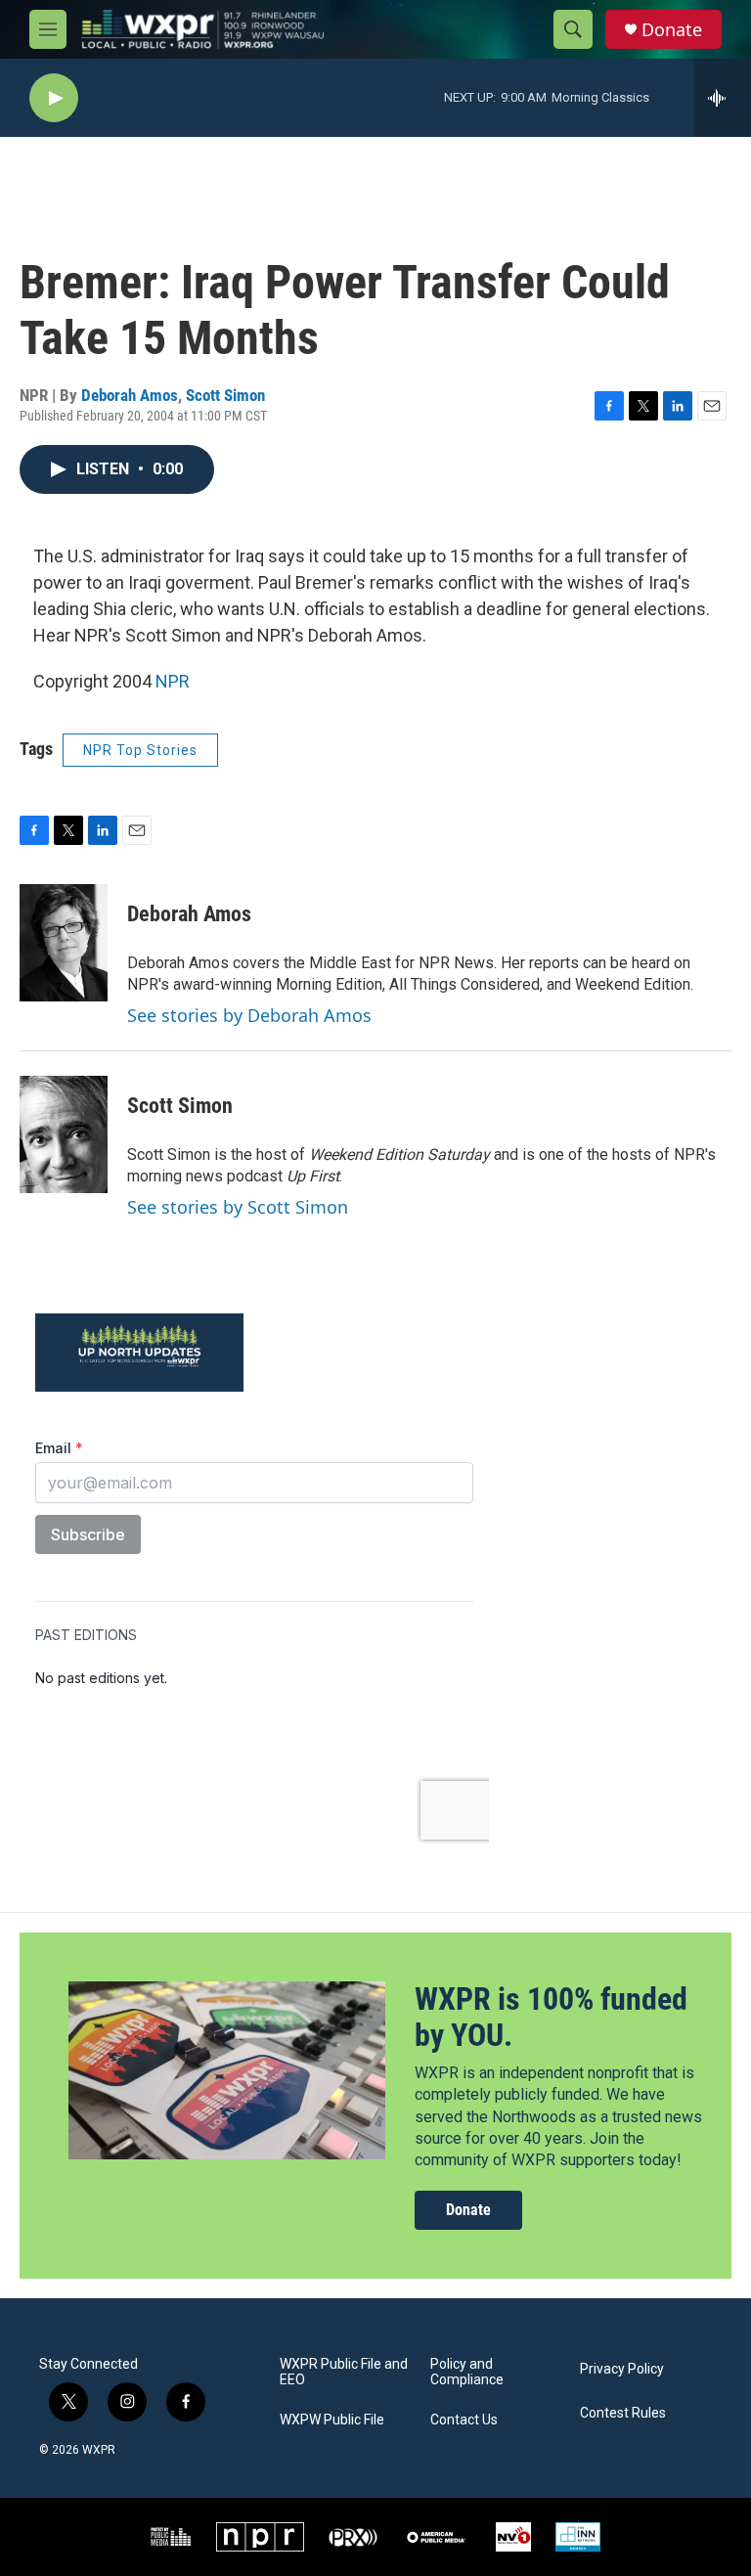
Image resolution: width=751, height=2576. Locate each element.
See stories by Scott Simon (238, 1207)
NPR (173, 681)
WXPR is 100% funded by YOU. (551, 2017)
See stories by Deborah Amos (249, 1015)
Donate (672, 30)
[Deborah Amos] (64, 943)
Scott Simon (225, 395)
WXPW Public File (332, 2420)
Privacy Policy (622, 2369)
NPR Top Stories (140, 750)
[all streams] (722, 98)
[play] (54, 98)
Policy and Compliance (467, 2372)
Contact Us (464, 2420)
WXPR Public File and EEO (344, 2372)
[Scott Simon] (64, 1134)
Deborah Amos (130, 395)
